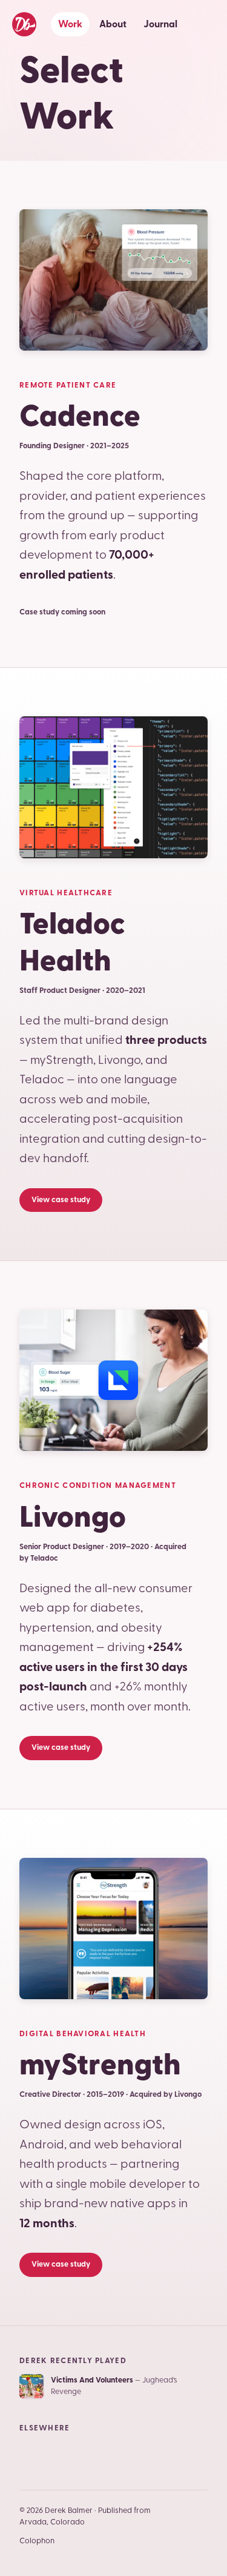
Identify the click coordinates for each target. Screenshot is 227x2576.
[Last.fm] (148, 2453)
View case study (61, 1200)
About (113, 24)
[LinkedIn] (61, 2453)
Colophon (37, 2541)
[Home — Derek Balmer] (24, 24)
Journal (160, 24)
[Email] (31, 2453)
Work (70, 24)
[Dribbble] (119, 2453)
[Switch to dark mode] (206, 24)
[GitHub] (90, 2453)
